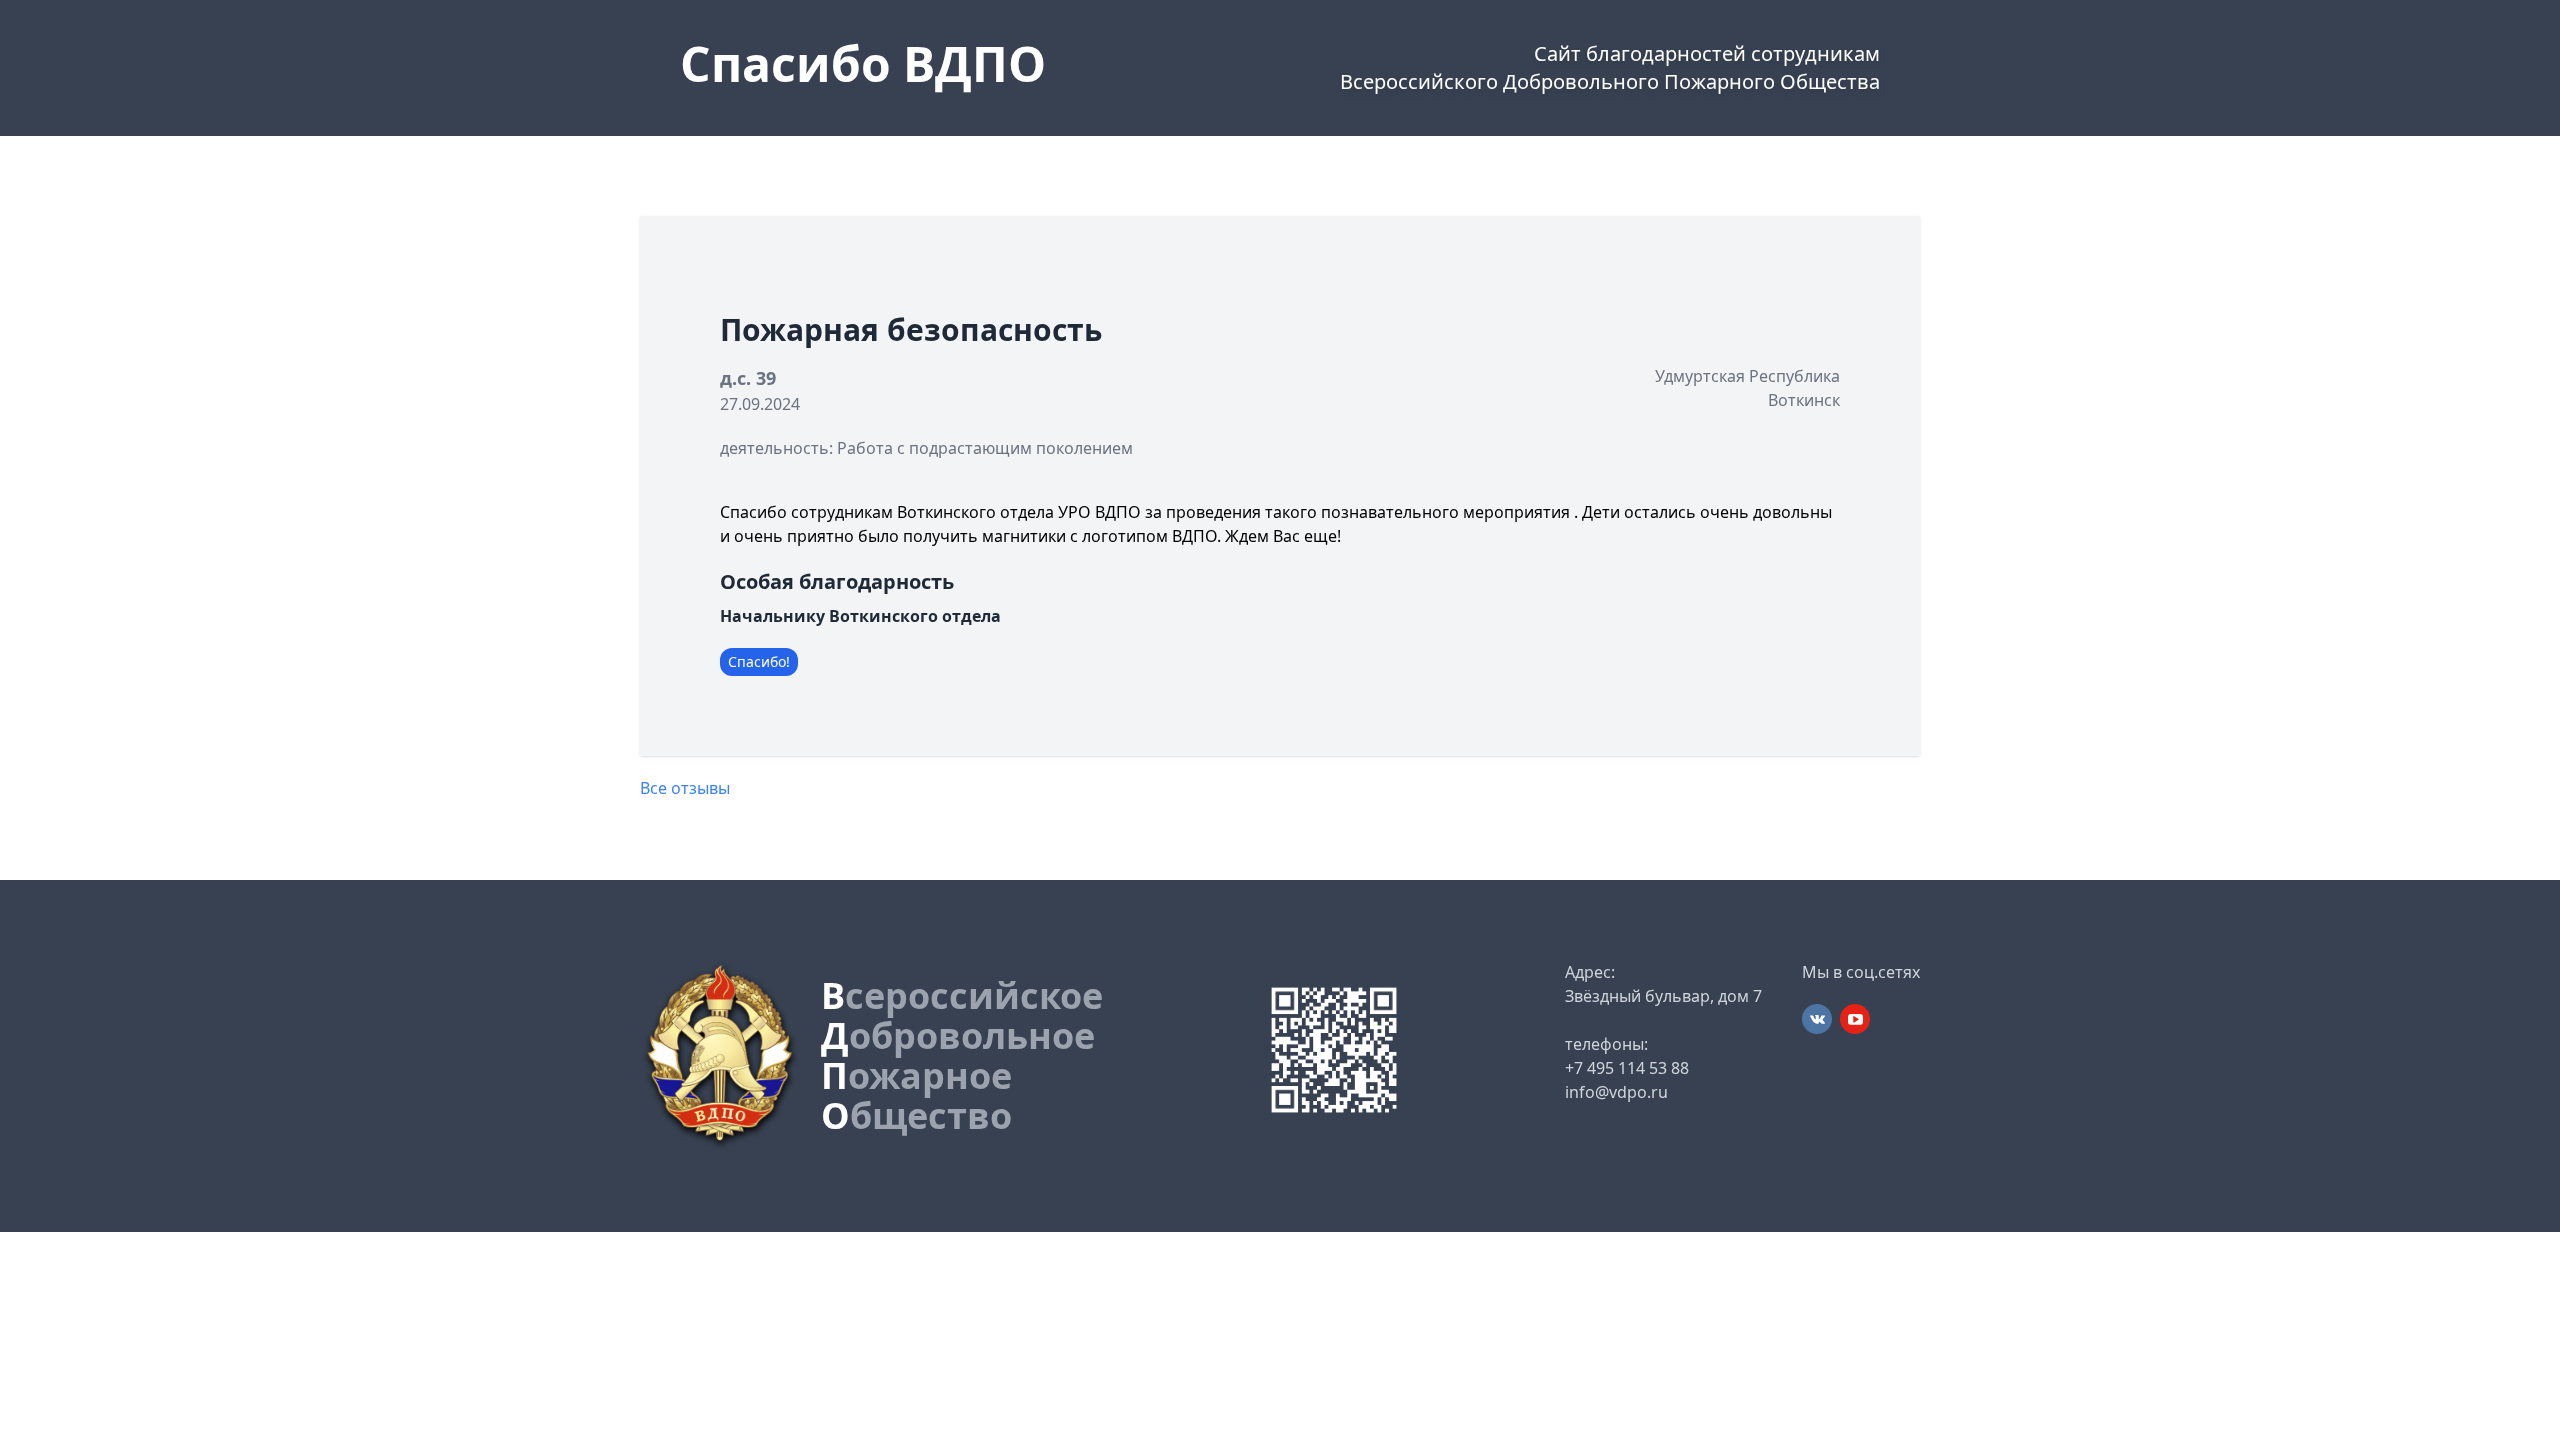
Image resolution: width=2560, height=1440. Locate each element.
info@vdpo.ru (1616, 1092)
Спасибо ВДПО (863, 63)
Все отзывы (685, 788)
